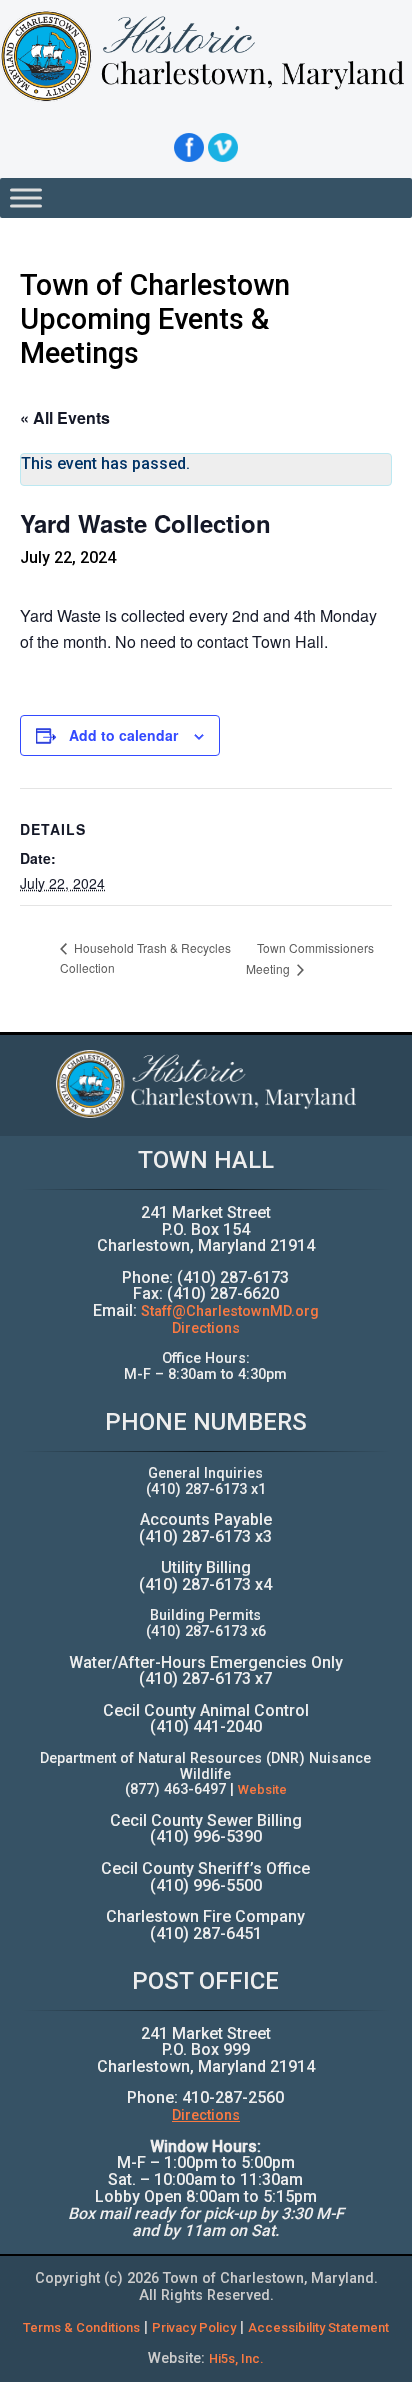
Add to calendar (123, 735)
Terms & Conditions (81, 2327)
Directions (206, 1328)
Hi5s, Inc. (236, 2358)
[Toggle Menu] (26, 197)
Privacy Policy (194, 2327)
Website (262, 1789)
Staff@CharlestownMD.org (230, 1311)
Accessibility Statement (318, 2327)
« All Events (65, 417)
